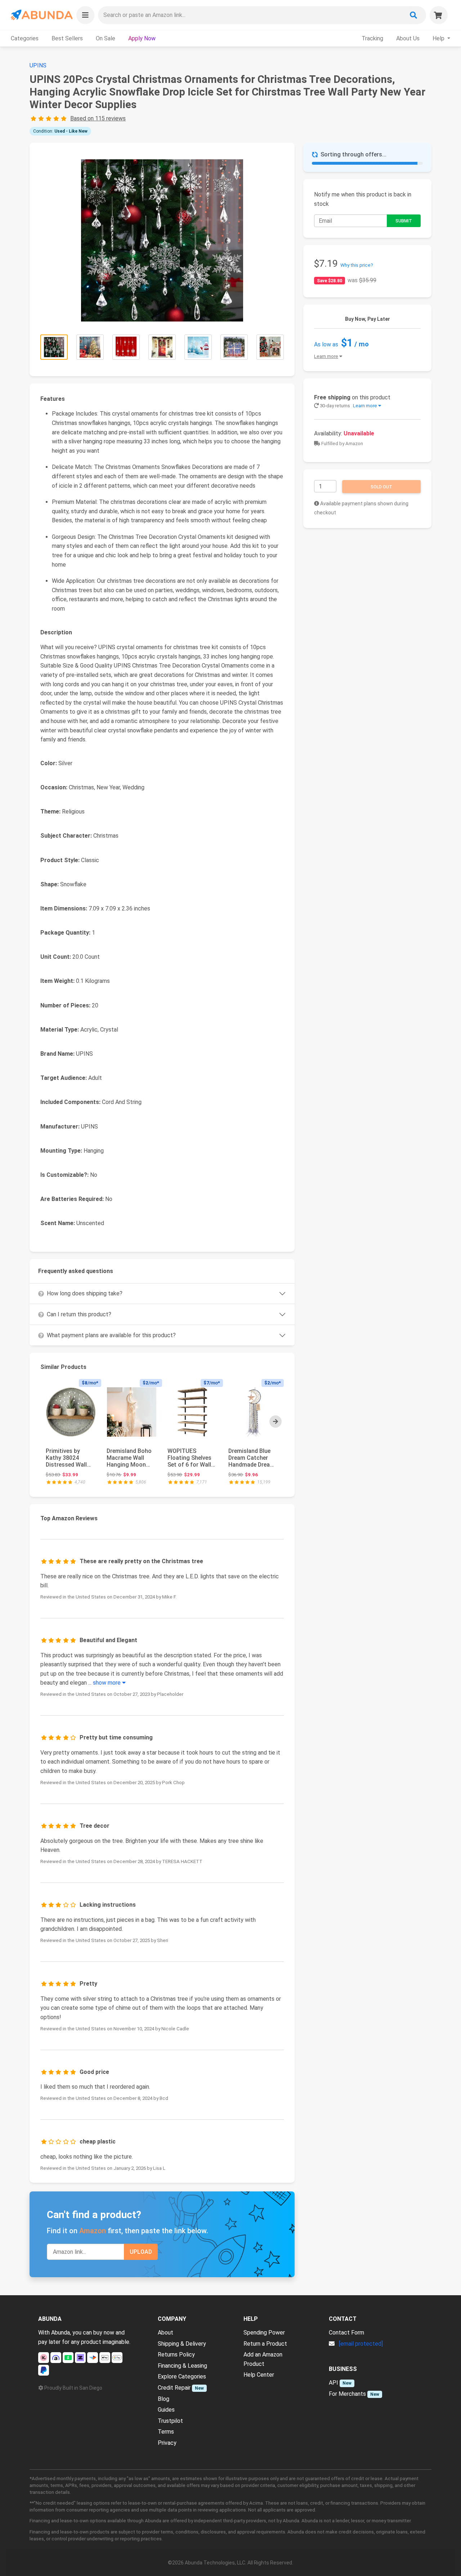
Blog (164, 2399)
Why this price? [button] (357, 265)
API (334, 2383)
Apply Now (142, 38)
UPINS (38, 65)
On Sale (106, 38)
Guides (166, 2410)
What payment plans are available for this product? (111, 1335)
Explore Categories (182, 2377)
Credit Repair (174, 2388)
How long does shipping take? (85, 1293)
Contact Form (346, 2333)
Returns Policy (176, 2355)
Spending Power (264, 2333)
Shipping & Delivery (182, 2344)
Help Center (259, 2375)
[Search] (413, 15)
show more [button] (108, 1683)
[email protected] (361, 2344)
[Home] (41, 15)
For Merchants (347, 2394)
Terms (166, 2432)
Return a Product (265, 2344)
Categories (25, 38)
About (165, 2333)
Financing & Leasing (182, 2366)
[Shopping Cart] (439, 15)
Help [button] (439, 38)
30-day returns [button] (348, 406)
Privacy (167, 2443)
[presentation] (276, 1422)
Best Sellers (67, 38)
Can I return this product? (79, 1314)
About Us (408, 38)
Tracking (372, 38)
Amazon (93, 2231)
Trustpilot (170, 2421)
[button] (85, 15)
